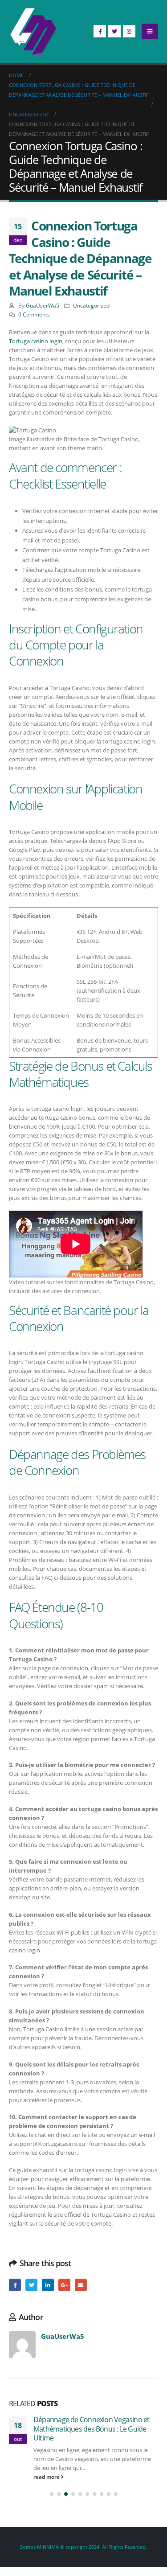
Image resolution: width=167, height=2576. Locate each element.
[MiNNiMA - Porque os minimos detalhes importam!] (33, 31)
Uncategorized (91, 305)
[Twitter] (114, 31)
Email (81, 2285)
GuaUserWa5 (43, 305)
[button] (52, 2494)
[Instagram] (129, 31)
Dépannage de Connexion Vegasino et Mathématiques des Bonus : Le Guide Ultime (91, 2429)
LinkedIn (48, 2285)
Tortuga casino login (36, 341)
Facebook (15, 2285)
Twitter (31, 2285)
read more (47, 2477)
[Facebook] (100, 31)
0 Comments (34, 314)
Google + (64, 2285)
